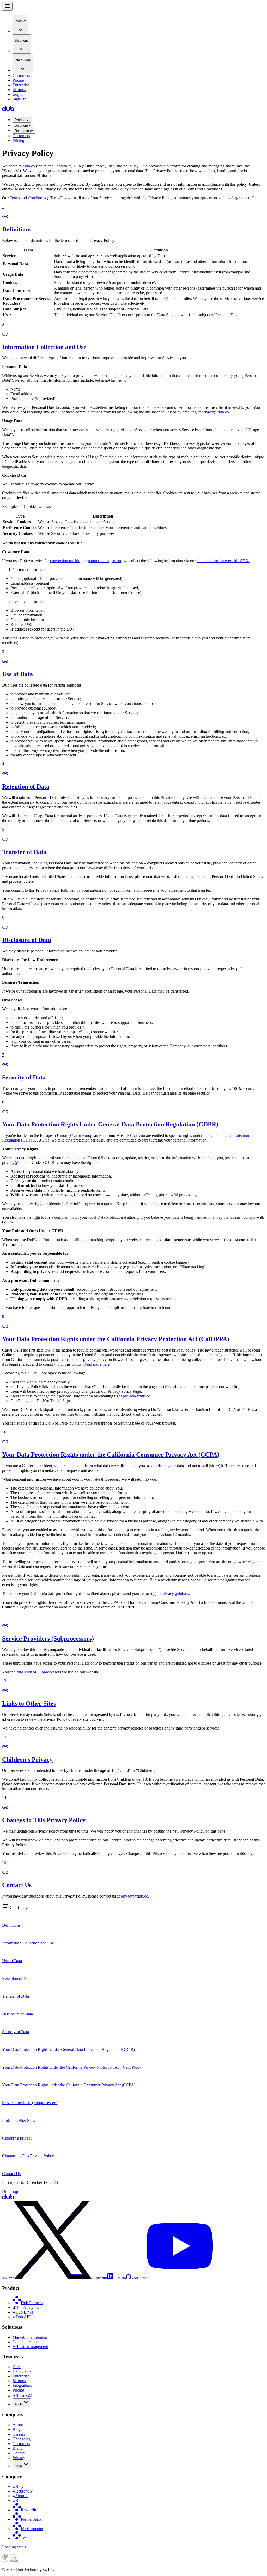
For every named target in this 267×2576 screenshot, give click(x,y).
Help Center (23, 2371)
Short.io (22, 2496)
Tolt (24, 2538)
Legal (19, 2466)
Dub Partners (32, 2303)
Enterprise (21, 85)
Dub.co (29, 166)
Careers (19, 2434)
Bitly (19, 2486)
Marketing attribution (30, 2337)
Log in (18, 94)
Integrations (22, 2385)
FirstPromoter (32, 2529)
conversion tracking (66, 561)
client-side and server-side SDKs (223, 561)
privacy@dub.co (215, 412)
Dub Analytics (27, 2307)
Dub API (23, 2317)
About (18, 2425)
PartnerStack (31, 2519)
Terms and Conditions (28, 198)
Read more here (96, 1364)
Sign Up (19, 99)
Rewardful (30, 2510)
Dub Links (24, 2312)
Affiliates (20, 2396)
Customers (21, 76)
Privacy (19, 2458)
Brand (18, 2448)
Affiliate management (30, 2347)
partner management (105, 561)
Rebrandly (24, 2491)
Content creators (26, 2342)
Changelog (22, 2439)
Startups (19, 90)
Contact (19, 2453)
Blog (17, 2430)
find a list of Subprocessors (39, 1672)
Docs (17, 2367)
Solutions (22, 125)
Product (20, 120)
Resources (23, 131)
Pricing (18, 80)
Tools (19, 2404)
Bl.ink (20, 2500)
